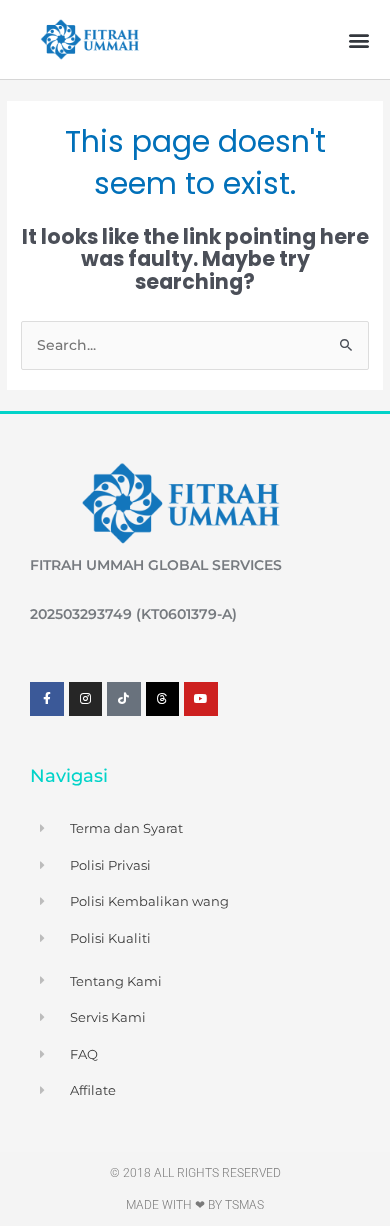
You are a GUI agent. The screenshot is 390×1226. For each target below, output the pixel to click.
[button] (358, 39)
